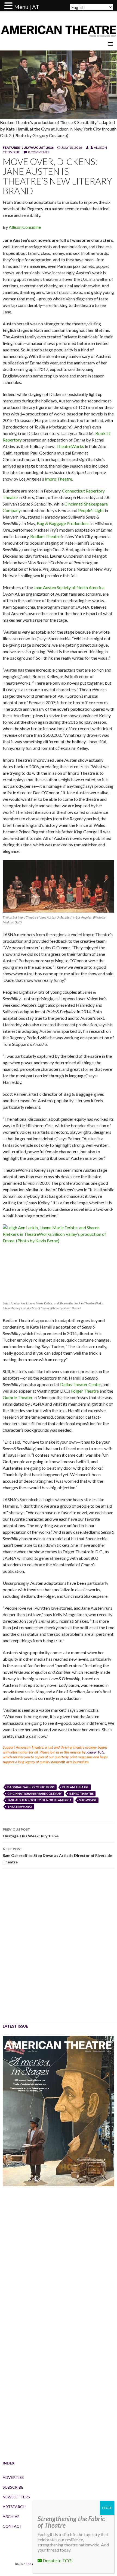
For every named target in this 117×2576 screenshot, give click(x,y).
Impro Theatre (81, 1794)
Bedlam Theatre (45, 536)
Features (11, 147)
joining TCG (95, 1752)
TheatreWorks (70, 446)
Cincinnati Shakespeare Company (35, 1794)
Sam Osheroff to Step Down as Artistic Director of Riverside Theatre (57, 1856)
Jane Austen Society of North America (69, 587)
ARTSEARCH (14, 2507)
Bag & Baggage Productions (63, 523)
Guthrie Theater (18, 1397)
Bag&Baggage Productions (31, 1787)
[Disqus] (59, 1950)
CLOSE (107, 2508)
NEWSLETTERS (16, 2497)
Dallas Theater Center (81, 1384)
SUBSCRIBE (13, 2487)
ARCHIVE (11, 2516)
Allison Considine (25, 227)
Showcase (88, 1800)
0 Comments (39, 152)
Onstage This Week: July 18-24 (31, 1833)
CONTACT (12, 2526)
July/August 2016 (38, 147)
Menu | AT (27, 7)
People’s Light (91, 510)
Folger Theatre (85, 1391)
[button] (9, 6)
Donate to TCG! (57, 2560)
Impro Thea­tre (59, 479)
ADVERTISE (13, 2477)
